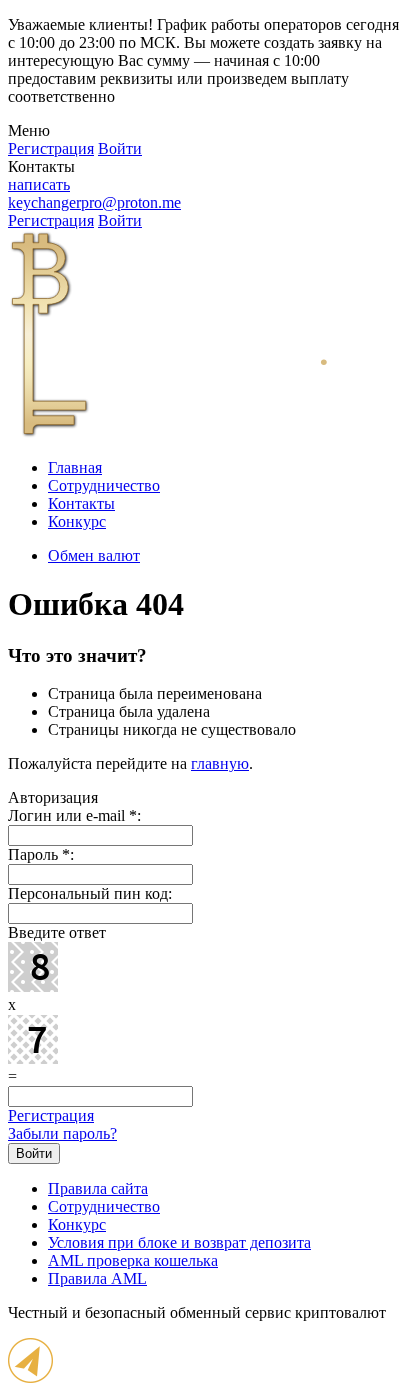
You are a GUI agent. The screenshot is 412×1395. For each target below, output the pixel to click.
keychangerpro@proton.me (94, 202)
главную (220, 763)
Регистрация (51, 1115)
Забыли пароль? (62, 1133)
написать (39, 184)
